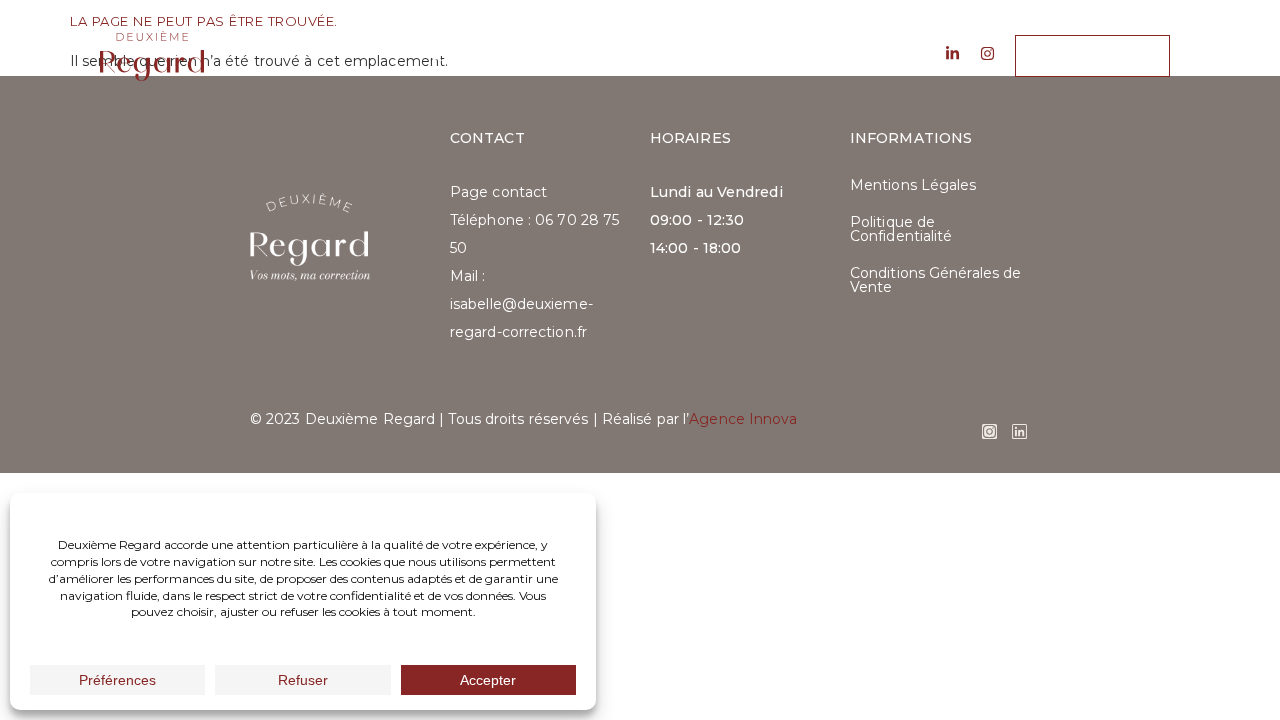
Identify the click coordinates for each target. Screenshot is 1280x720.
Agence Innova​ (743, 419)
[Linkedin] (1019, 431)
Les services (600, 56)
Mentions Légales (913, 185)
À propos (470, 56)
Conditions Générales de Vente (935, 280)
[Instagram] (989, 431)
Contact (810, 56)
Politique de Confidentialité (901, 229)
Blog (712, 56)
